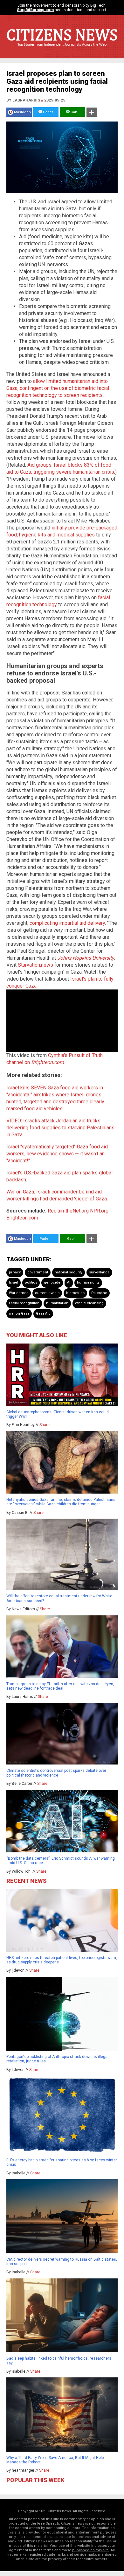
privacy (15, 1272)
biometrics (75, 1293)
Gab (73, 112)
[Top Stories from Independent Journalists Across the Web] (62, 49)
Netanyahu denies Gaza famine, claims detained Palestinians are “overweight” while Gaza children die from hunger (61, 1502)
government (38, 1272)
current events (47, 1293)
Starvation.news (35, 965)
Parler (48, 112)
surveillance (99, 1272)
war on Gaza (19, 1314)
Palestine (99, 1293)
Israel (14, 1282)
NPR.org (99, 1211)
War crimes (19, 1293)
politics (31, 1282)
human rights (88, 1282)
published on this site (90, 2550)
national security (69, 1272)
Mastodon (22, 112)
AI (69, 1282)
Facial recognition (24, 1303)
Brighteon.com (22, 1218)
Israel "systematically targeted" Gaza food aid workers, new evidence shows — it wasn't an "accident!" (57, 1154)
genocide (52, 1282)
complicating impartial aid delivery (67, 923)
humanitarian (57, 1303)
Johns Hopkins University (86, 958)
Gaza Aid (43, 1314)
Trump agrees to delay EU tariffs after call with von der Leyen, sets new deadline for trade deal (60, 1686)
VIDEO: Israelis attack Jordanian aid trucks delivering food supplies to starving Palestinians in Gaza (60, 1128)
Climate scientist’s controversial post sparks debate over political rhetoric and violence (56, 1773)
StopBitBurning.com (35, 10)
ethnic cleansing (89, 1303)
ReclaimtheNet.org (68, 1211)
